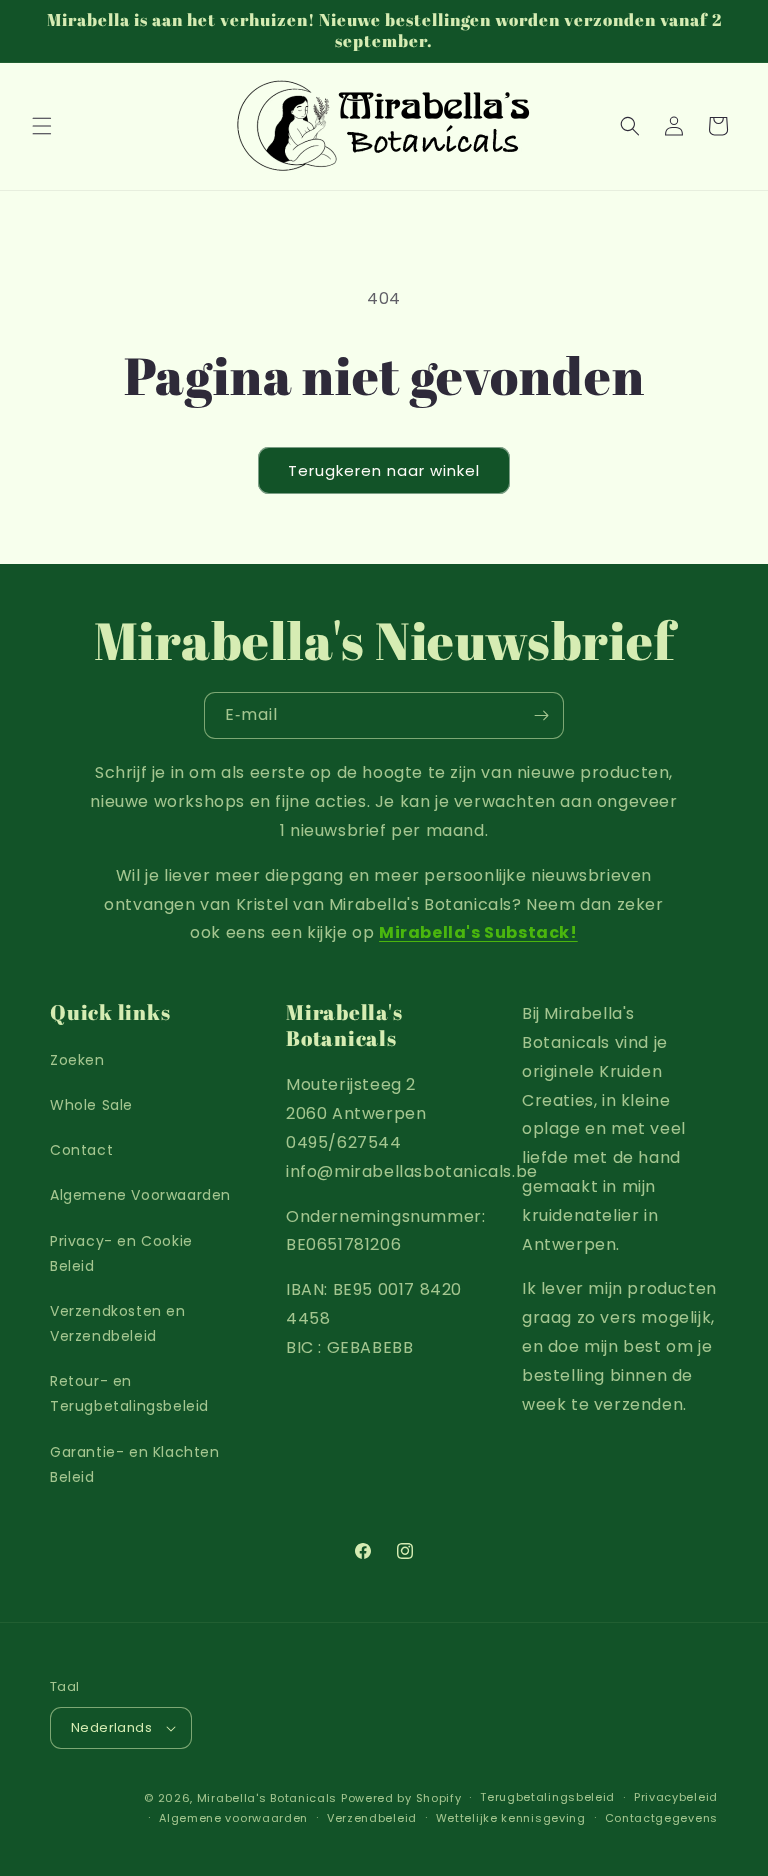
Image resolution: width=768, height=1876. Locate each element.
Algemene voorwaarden (233, 1818)
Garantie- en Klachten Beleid (135, 1464)
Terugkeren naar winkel (384, 470)
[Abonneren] (541, 715)
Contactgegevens (662, 1818)
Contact (81, 1150)
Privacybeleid (676, 1797)
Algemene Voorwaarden (140, 1195)
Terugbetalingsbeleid (547, 1797)
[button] (42, 126)
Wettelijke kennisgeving (511, 1818)
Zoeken (77, 1060)
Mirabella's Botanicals (267, 1798)
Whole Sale (91, 1105)
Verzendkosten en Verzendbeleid (118, 1323)
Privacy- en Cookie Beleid (121, 1253)
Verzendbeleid (372, 1818)
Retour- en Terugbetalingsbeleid (129, 1393)
